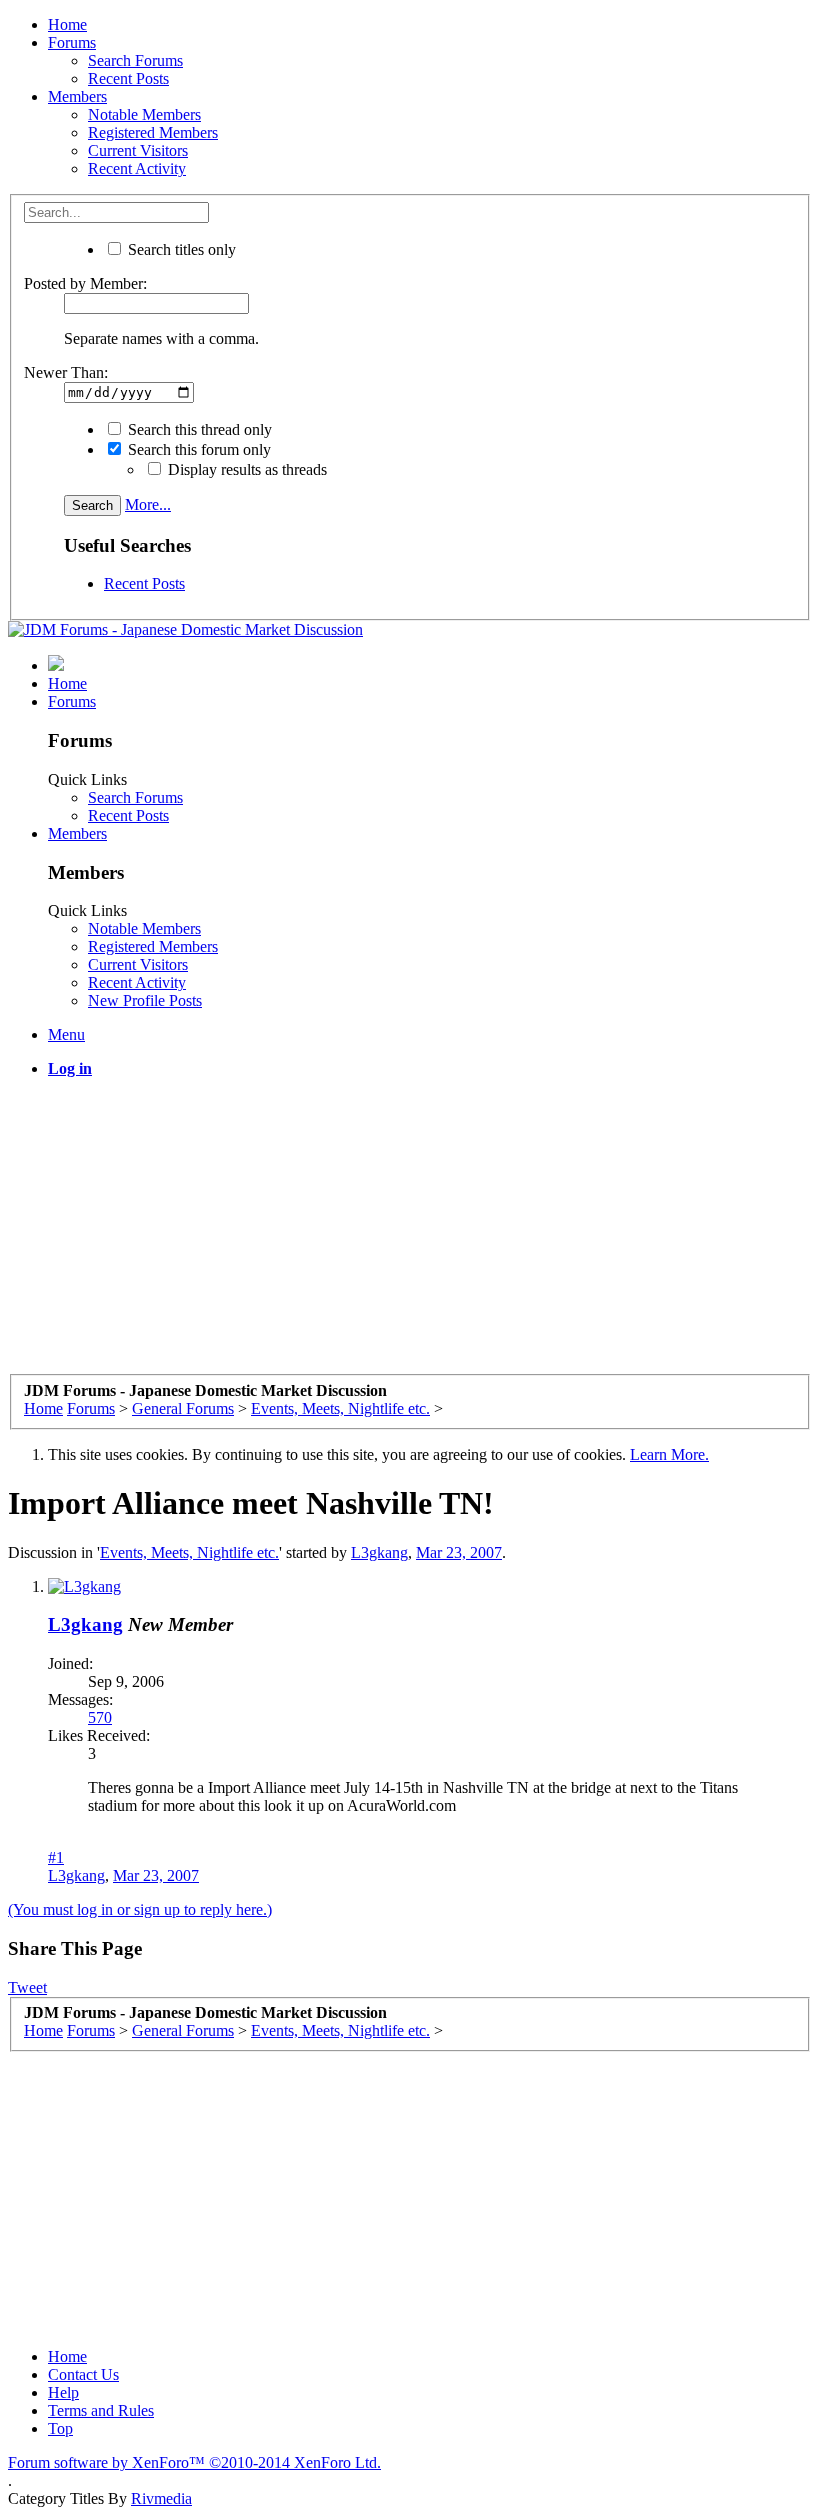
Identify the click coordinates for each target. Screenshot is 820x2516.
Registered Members (153, 132)
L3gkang (379, 1552)
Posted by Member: (85, 283)
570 (100, 1717)
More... (148, 504)
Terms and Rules (101, 2410)
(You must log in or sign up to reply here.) (140, 1909)
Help (63, 2392)
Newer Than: (66, 372)
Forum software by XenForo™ (194, 2462)
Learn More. (669, 1454)
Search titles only (180, 249)
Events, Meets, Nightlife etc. (189, 1552)
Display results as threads (245, 469)
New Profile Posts (145, 1000)
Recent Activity (137, 168)
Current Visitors (138, 150)
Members (77, 96)
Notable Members (144, 114)
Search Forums (135, 60)
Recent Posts (128, 78)
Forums (72, 42)
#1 (56, 1857)
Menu (66, 1034)
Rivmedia (161, 2498)
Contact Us (83, 2374)
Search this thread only (198, 429)
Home (67, 24)
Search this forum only (197, 449)
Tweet (27, 1987)
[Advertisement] (410, 1234)
